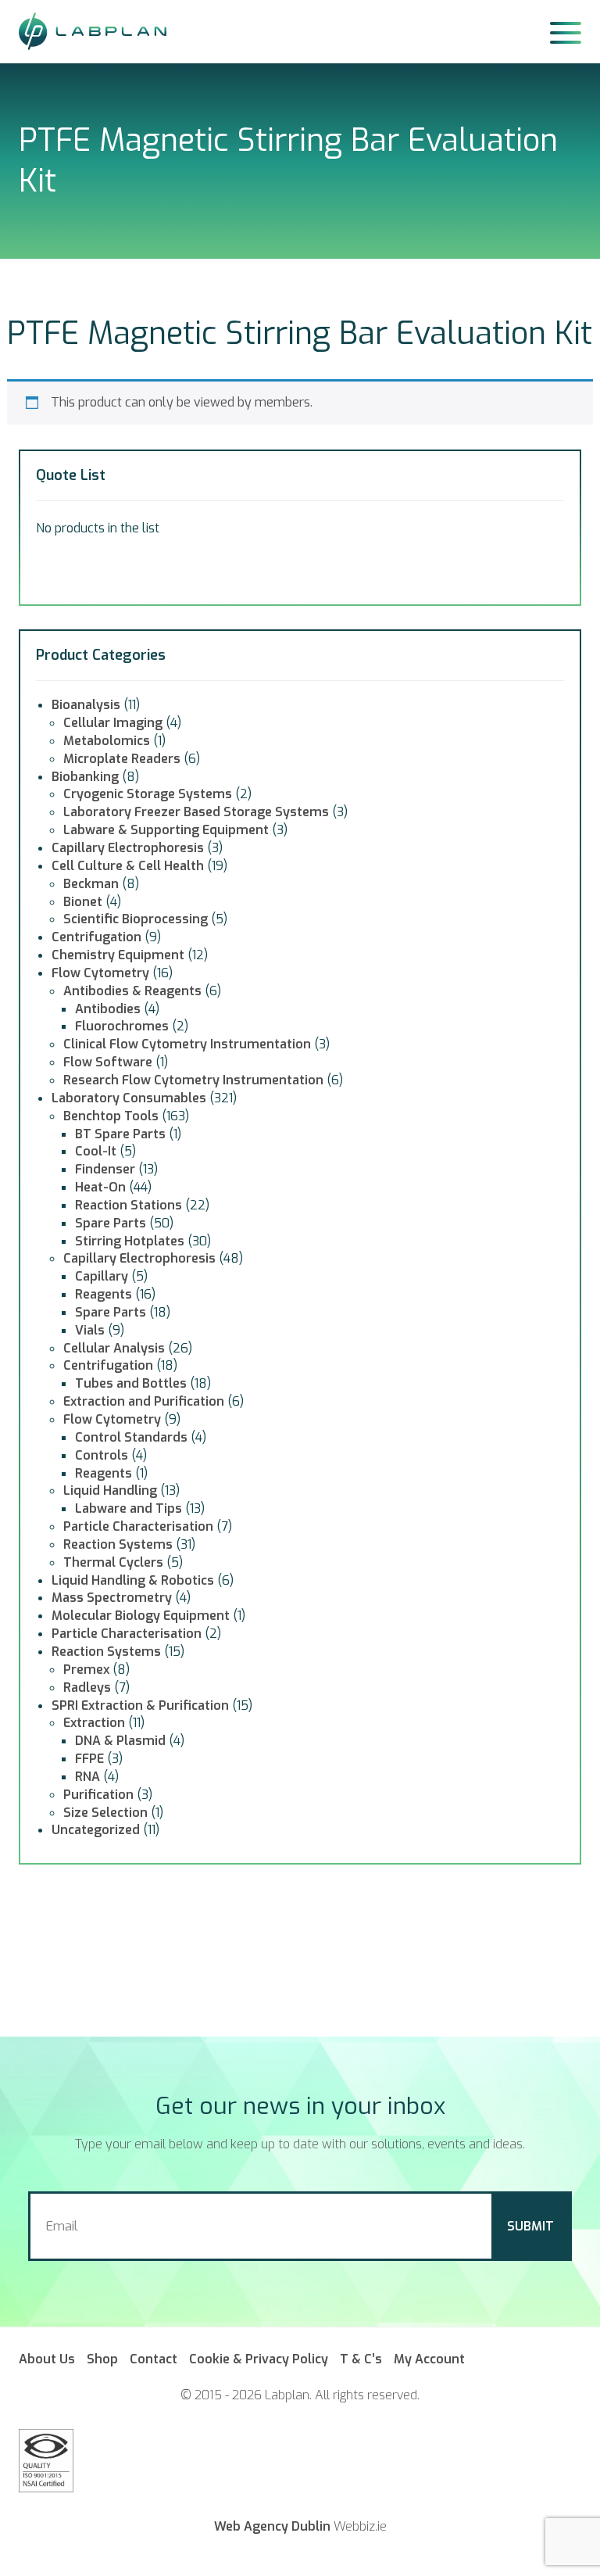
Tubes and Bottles (131, 1383)
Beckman (91, 884)
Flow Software (108, 1062)
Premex (86, 1670)
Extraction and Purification (144, 1401)
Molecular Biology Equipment (141, 1616)
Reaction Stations (129, 1205)
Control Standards (131, 1437)
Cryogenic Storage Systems (148, 794)
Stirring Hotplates (130, 1241)
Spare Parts (111, 1223)
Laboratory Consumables (129, 1098)
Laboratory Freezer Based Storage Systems (196, 812)
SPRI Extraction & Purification (140, 1705)
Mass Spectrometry (112, 1598)
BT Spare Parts (120, 1134)
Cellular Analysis (114, 1348)
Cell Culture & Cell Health (128, 866)
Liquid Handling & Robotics (133, 1580)
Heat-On (100, 1187)
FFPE (89, 1759)
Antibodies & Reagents (132, 991)
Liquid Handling (110, 1490)
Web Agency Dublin (272, 2526)
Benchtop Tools (111, 1116)
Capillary (102, 1276)
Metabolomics (107, 741)
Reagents (104, 1294)
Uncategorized (96, 1830)
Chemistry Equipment (118, 955)
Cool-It (96, 1151)
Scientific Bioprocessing (136, 919)
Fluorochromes (122, 1026)
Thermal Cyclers (113, 1562)
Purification (98, 1795)
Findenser (105, 1169)
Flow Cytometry (100, 973)
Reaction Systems (118, 1544)
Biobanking (85, 777)
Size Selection (105, 1813)
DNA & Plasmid (120, 1741)
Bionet (83, 902)
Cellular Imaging (113, 723)
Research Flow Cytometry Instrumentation (193, 1080)
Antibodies (108, 1009)
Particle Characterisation (138, 1526)
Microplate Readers (122, 759)
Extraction (94, 1723)
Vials (90, 1330)
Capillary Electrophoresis (128, 848)
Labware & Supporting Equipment (166, 830)
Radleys (87, 1687)
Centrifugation (96, 937)
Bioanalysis (86, 705)
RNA (87, 1777)
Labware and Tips (129, 1508)
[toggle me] (566, 31)
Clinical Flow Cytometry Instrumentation (187, 1044)
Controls (102, 1455)
